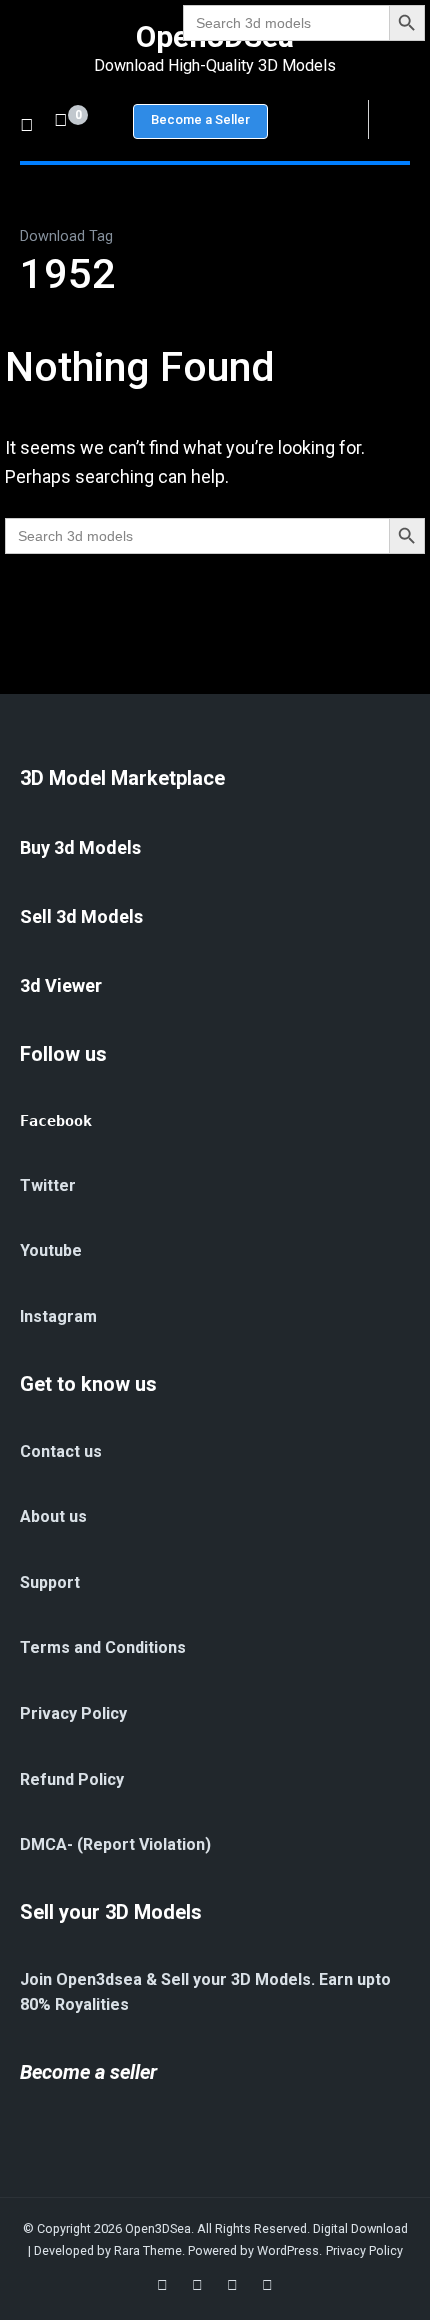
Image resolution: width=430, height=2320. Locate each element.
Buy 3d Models (80, 847)
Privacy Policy (364, 2250)
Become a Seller (200, 119)
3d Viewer (61, 985)
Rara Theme (148, 2250)
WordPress (288, 2250)
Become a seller (88, 2072)
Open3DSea (158, 2228)
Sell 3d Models (81, 916)
